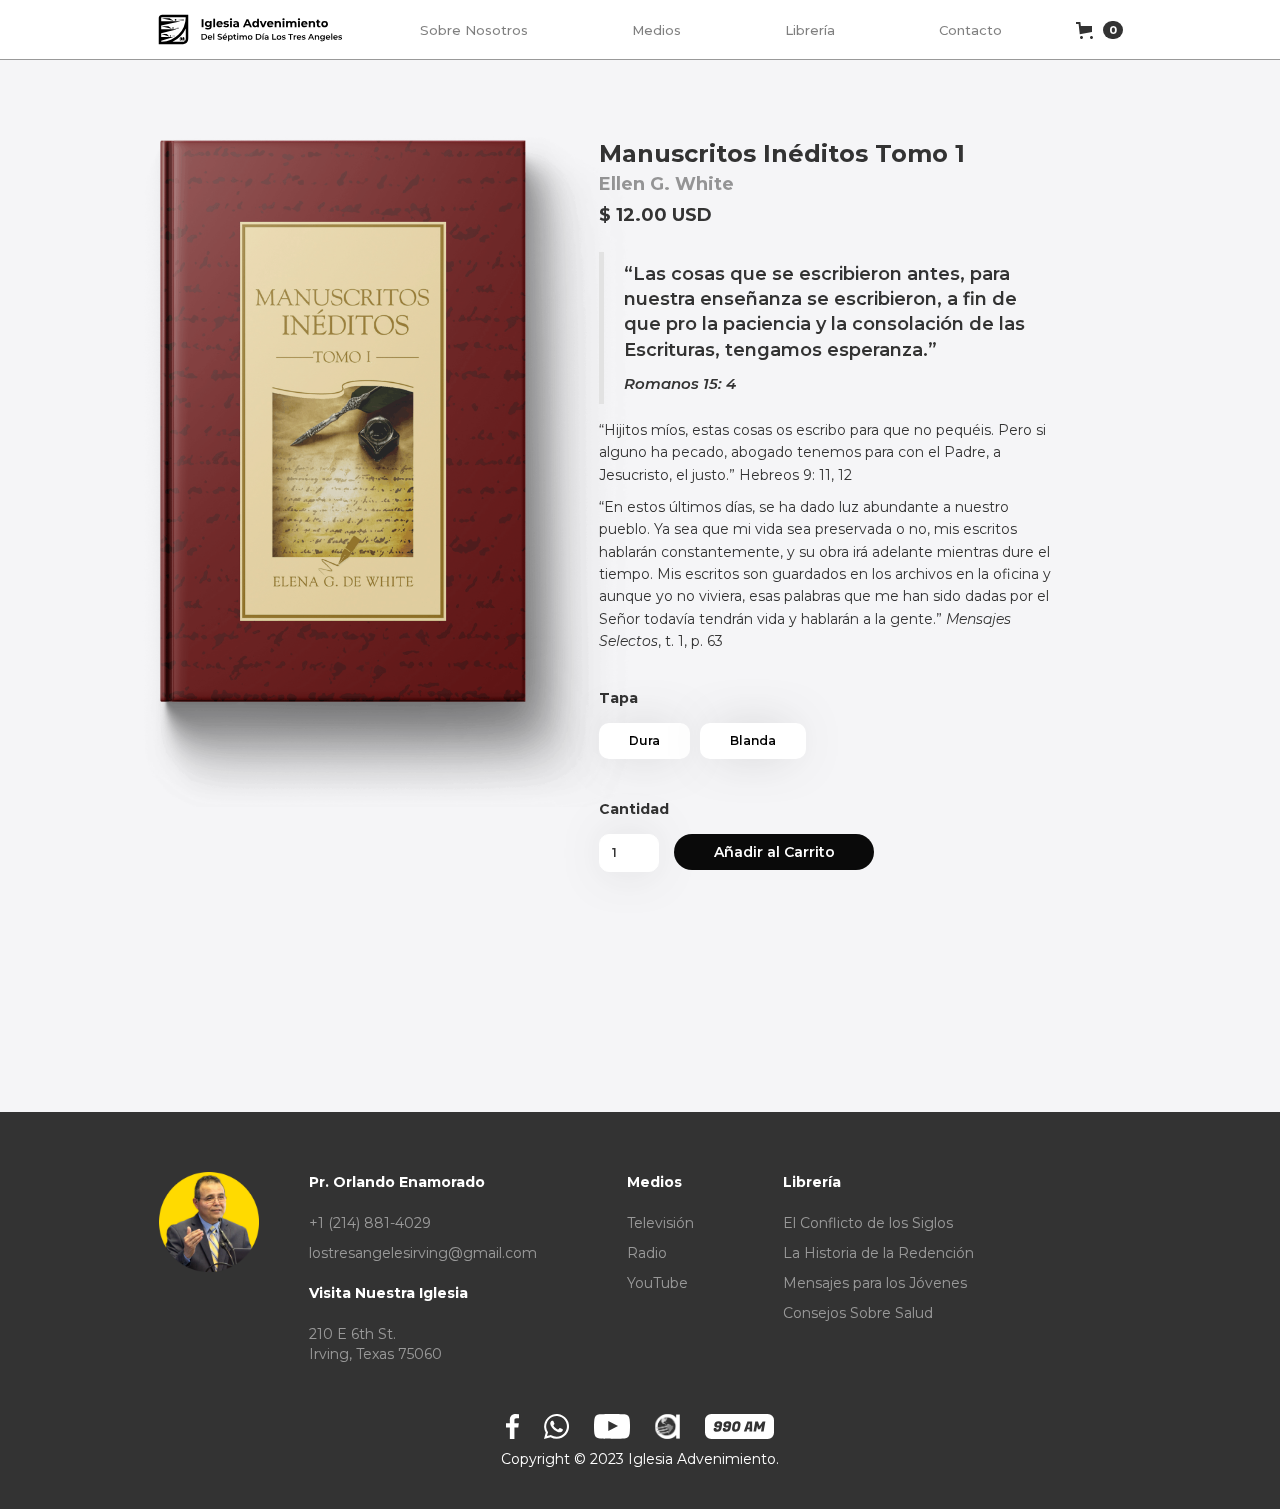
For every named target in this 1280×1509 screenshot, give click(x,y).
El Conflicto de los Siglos (868, 1223)
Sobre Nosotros (474, 30)
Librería (810, 30)
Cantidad (634, 809)
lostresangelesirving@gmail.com (423, 1253)
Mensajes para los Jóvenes (875, 1283)
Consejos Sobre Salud (858, 1313)
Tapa (618, 698)
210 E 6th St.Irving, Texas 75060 (375, 1344)
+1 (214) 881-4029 (370, 1223)
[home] (252, 30)
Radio (647, 1253)
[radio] (644, 741)
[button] (1098, 30)
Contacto (970, 30)
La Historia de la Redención (878, 1253)
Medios (656, 30)
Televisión (660, 1223)
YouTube (657, 1283)
